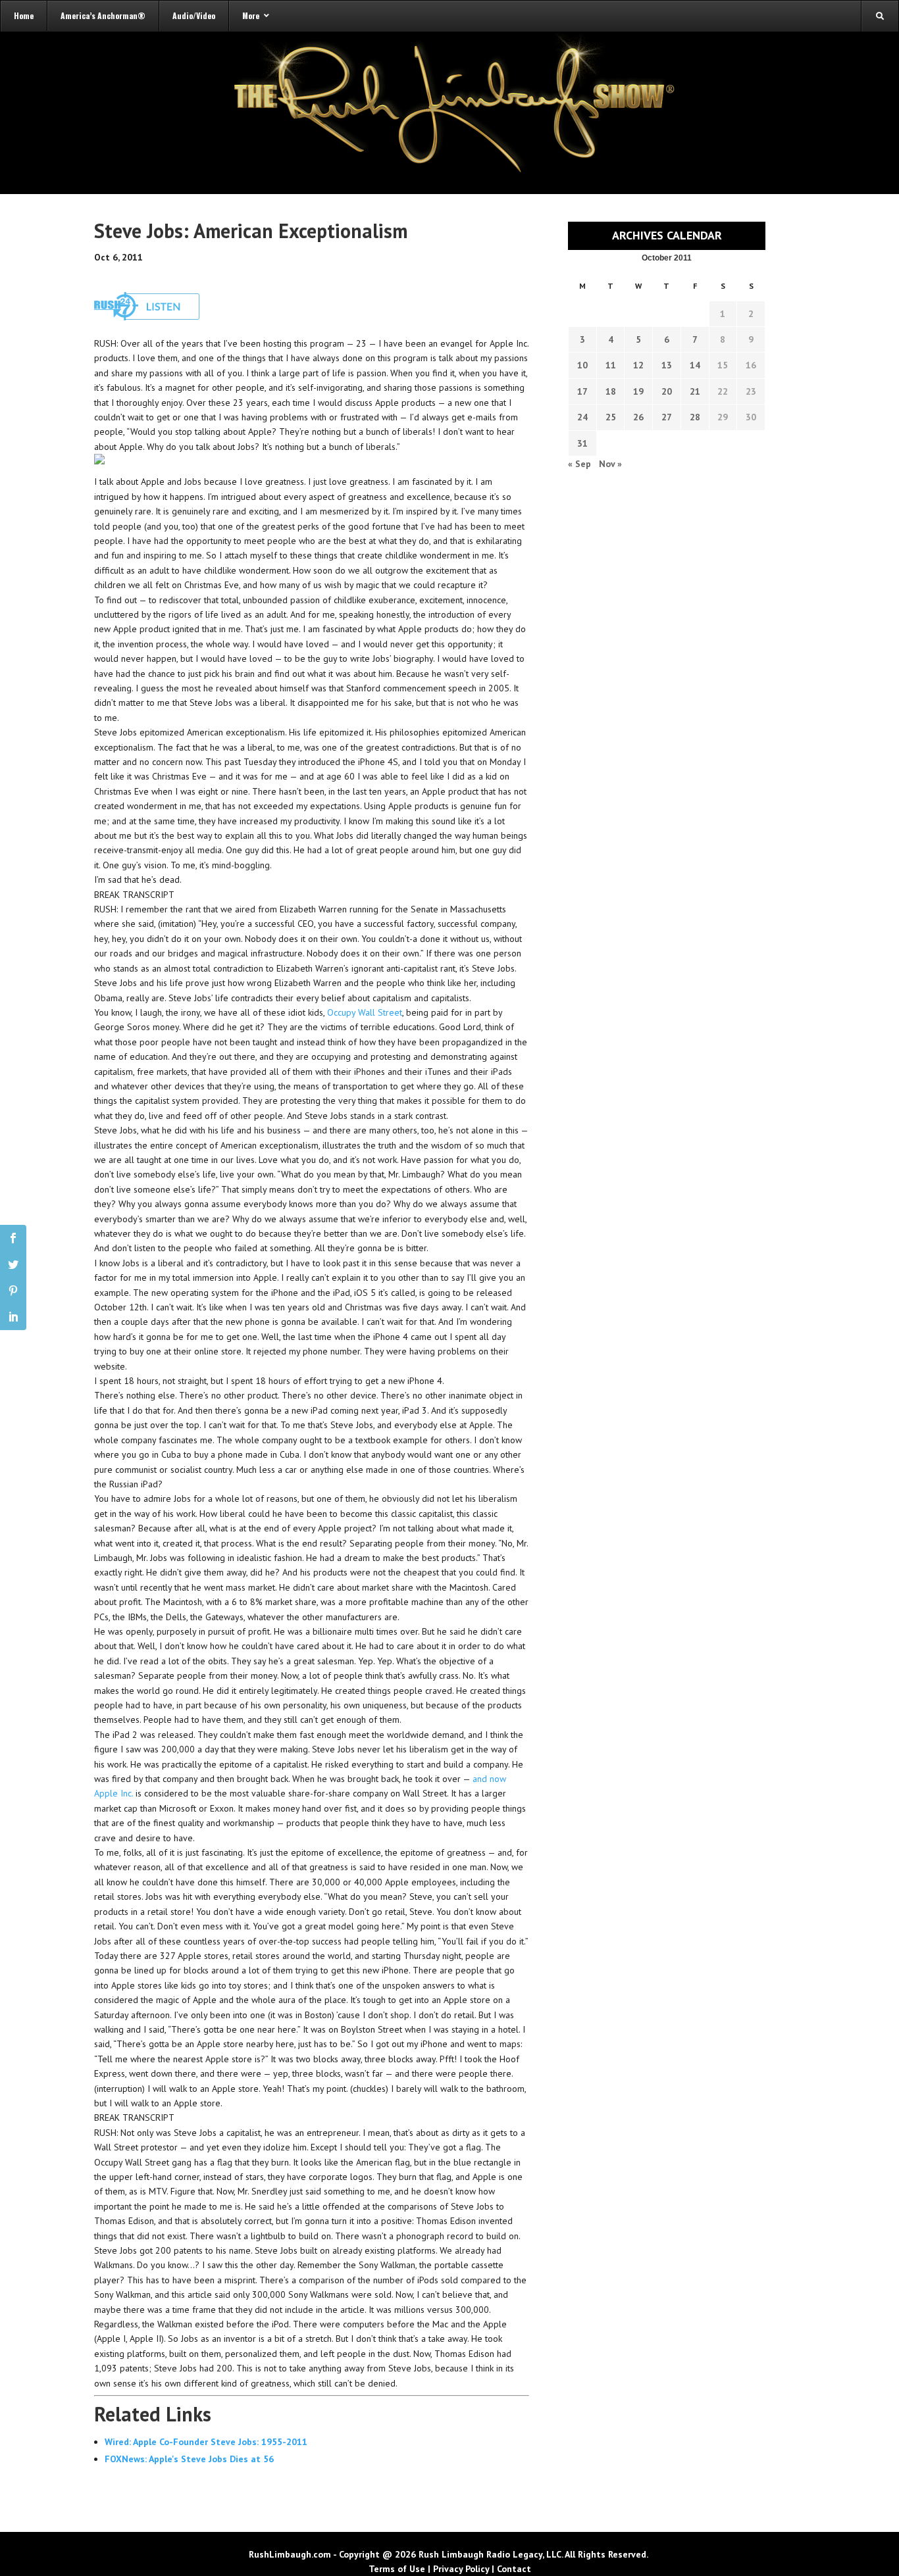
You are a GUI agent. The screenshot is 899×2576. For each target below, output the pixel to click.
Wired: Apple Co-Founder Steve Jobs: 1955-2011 (206, 2442)
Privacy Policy (461, 2569)
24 (582, 417)
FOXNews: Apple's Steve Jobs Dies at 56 (189, 2459)
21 (695, 391)
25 (611, 417)
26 (638, 417)
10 (582, 365)
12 (638, 365)
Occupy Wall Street (365, 1012)
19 (638, 391)
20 (667, 391)
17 (582, 391)
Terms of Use (397, 2569)
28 (695, 417)
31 (582, 443)
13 (667, 365)
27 (667, 417)
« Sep (579, 464)
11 (611, 365)
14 (695, 365)
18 (611, 391)
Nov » (610, 464)
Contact (514, 2569)
